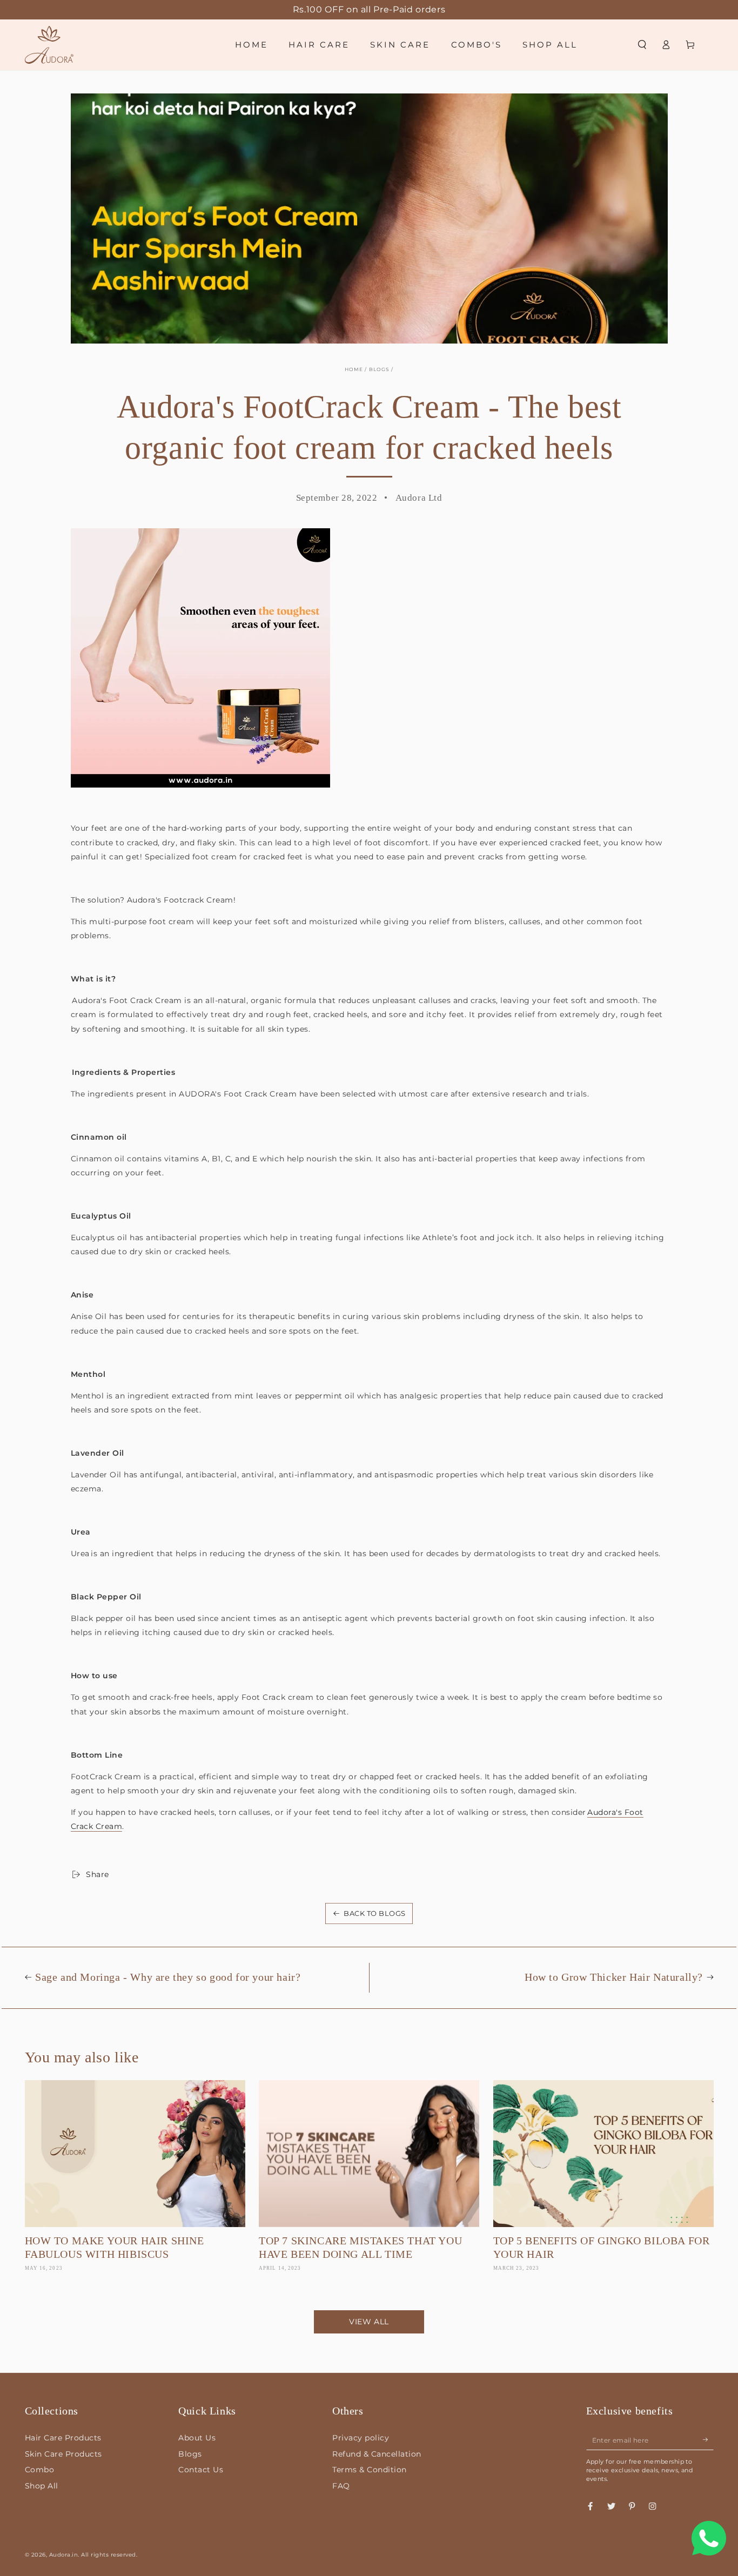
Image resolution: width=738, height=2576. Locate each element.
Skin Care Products (63, 2454)
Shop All (42, 2486)
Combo (40, 2470)
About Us (197, 2438)
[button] (642, 45)
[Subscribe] (708, 2440)
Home (354, 369)
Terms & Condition (370, 2470)
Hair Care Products (63, 2438)
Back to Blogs (375, 1913)
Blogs (380, 369)
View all (369, 2322)
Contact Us (201, 2470)
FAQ (341, 2486)
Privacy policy (361, 2438)
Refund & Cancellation (377, 2454)
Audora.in (64, 2555)
